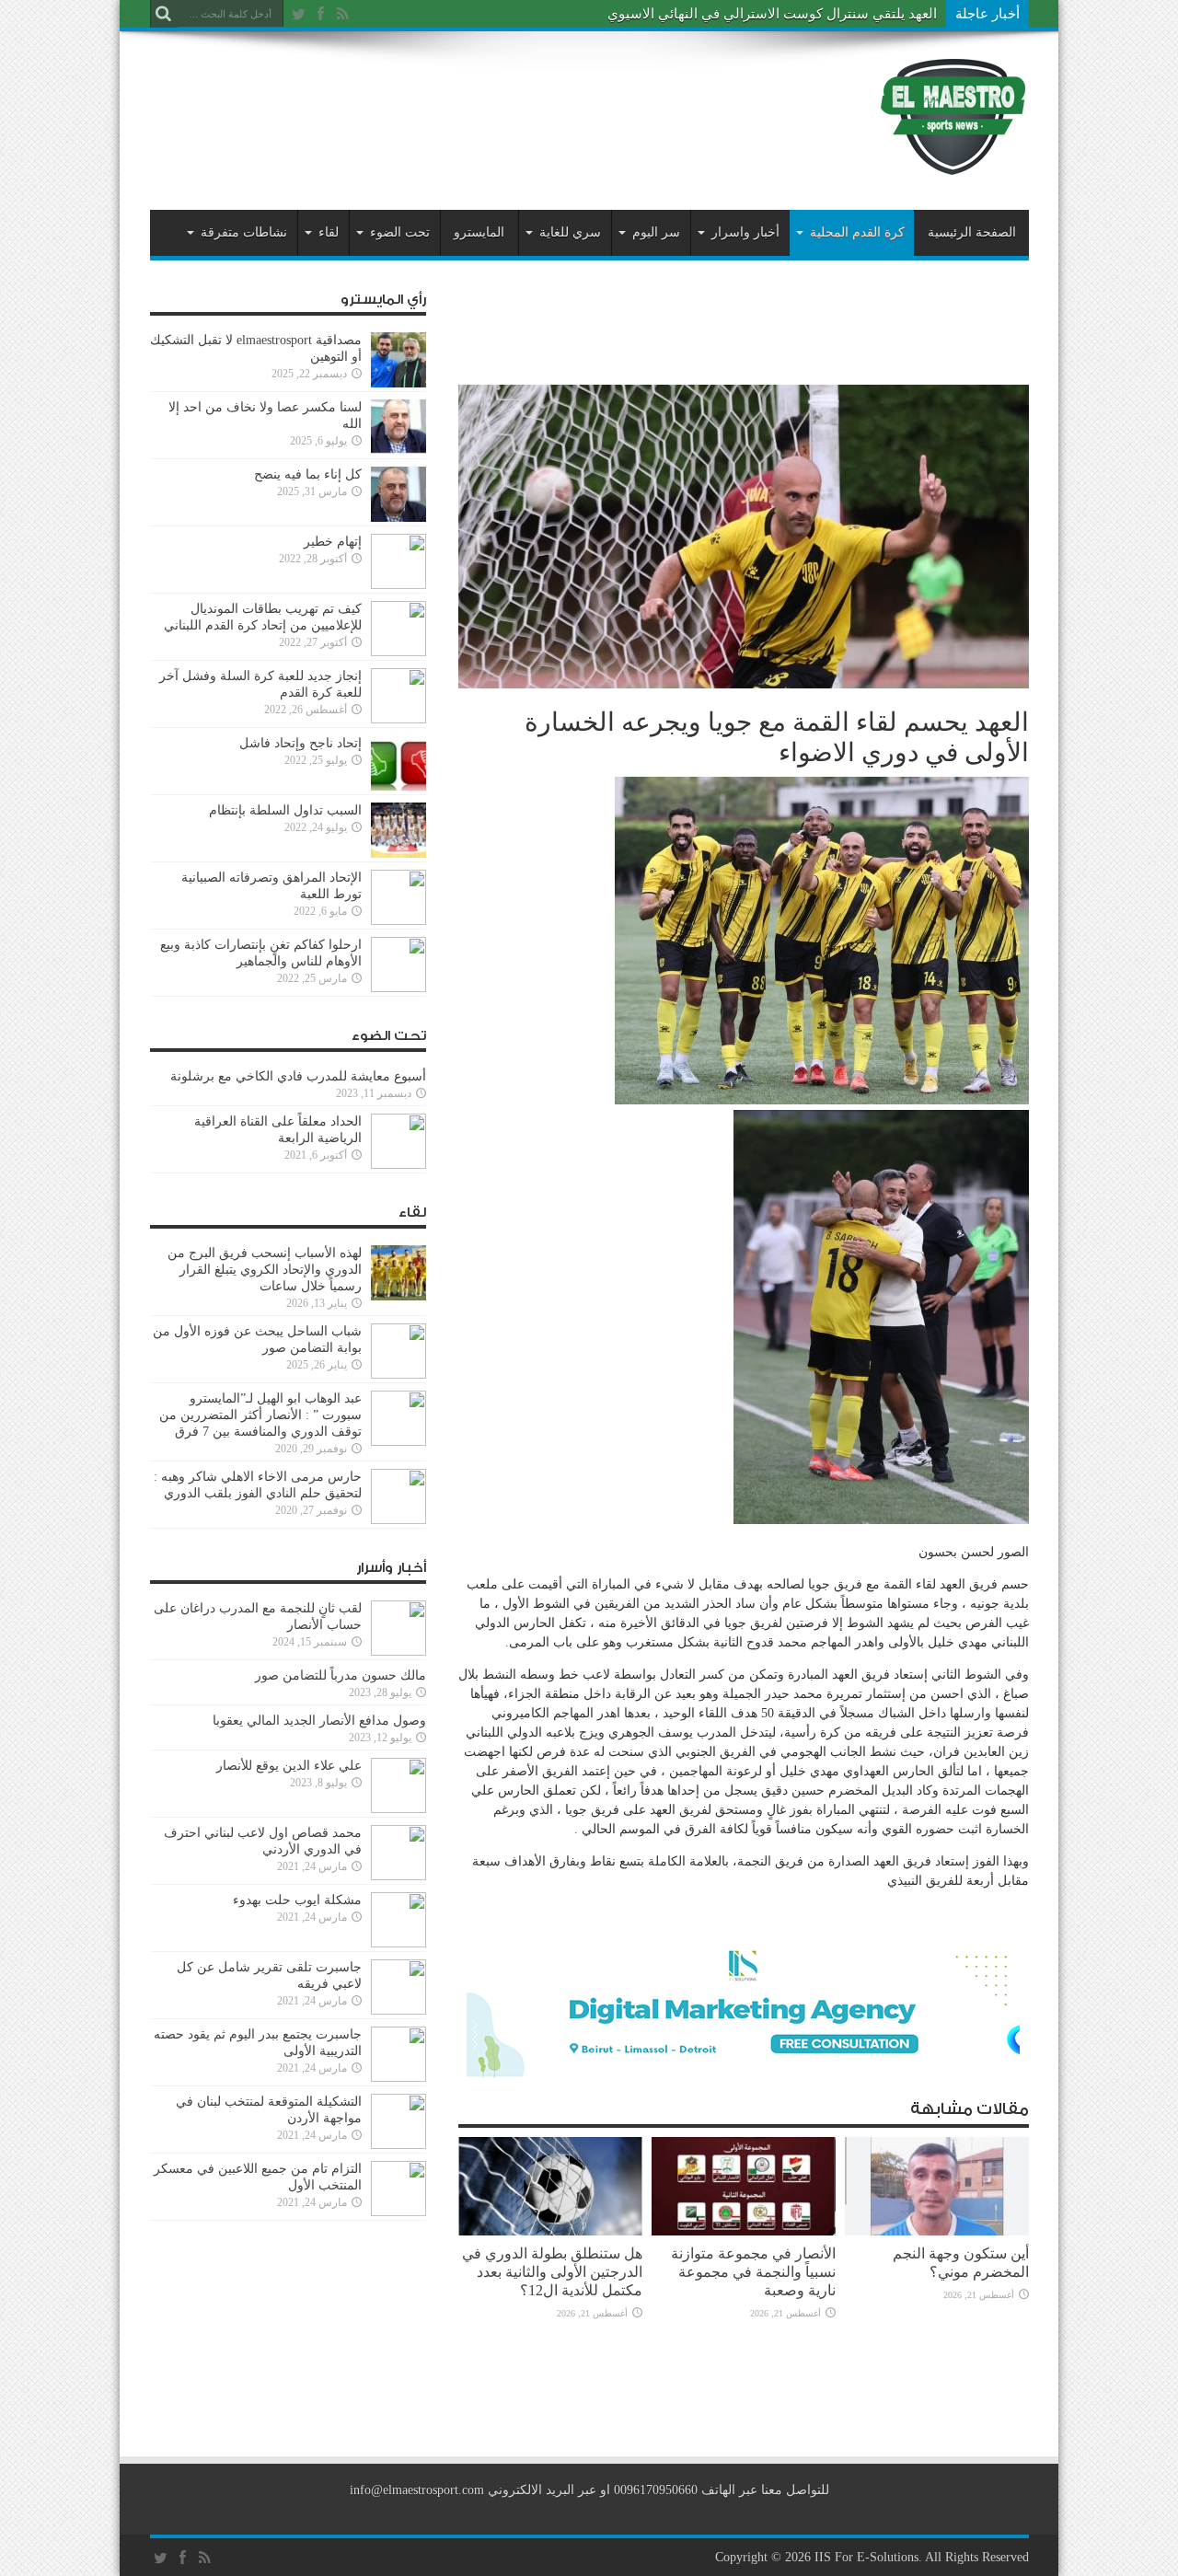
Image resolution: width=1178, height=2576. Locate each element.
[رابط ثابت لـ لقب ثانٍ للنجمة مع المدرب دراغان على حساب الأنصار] (398, 1652)
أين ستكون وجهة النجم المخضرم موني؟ (961, 2263)
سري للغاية (570, 232)
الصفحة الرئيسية (972, 232)
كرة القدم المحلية (857, 232)
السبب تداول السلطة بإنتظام (285, 810)
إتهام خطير (333, 542)
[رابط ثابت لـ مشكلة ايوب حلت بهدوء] (398, 1943)
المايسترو (479, 232)
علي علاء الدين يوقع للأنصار (289, 1766)
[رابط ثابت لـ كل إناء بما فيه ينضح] (398, 518)
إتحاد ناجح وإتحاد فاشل (300, 743)
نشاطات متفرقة (244, 232)
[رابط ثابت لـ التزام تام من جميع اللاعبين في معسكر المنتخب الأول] (398, 2212)
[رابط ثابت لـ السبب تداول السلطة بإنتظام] (398, 854)
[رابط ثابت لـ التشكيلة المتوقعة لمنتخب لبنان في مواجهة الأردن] (398, 2145)
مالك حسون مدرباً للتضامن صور (341, 1675)
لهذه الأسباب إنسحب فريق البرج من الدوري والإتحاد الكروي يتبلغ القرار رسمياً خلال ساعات (265, 1270)
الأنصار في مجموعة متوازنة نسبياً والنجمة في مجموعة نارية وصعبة (753, 2272)
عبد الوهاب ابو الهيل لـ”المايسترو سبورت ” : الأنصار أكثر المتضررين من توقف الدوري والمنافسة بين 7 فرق (260, 1415)
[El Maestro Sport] (953, 164)
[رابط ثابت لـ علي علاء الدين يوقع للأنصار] (398, 1809)
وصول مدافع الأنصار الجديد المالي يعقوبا (319, 1721)
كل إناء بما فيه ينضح (308, 474)
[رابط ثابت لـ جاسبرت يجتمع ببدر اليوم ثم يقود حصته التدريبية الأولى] (398, 2078)
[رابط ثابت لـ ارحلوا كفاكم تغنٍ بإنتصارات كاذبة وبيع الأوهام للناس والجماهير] (398, 988)
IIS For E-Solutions (866, 2557)
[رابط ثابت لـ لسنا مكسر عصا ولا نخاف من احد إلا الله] (398, 451)
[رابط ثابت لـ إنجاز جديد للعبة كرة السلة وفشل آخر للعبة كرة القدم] (398, 719)
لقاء (329, 232)
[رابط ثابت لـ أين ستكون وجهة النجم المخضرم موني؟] (937, 2231)
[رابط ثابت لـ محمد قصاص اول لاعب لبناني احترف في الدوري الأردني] (398, 1876)
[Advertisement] (485, 103)
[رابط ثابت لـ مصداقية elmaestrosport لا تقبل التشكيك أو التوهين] (398, 383)
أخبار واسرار (745, 232)
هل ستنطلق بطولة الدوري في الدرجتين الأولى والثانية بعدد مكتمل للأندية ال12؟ (552, 2272)
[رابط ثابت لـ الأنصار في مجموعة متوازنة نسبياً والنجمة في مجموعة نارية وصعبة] (744, 2231)
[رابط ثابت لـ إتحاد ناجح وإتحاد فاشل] (398, 786)
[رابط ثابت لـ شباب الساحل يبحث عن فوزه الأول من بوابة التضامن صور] (398, 1375)
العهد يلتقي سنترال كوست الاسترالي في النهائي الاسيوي (772, 14)
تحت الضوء (400, 232)
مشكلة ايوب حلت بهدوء (297, 1900)
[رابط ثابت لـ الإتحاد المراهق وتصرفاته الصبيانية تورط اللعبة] (398, 921)
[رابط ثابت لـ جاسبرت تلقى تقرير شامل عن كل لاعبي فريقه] (398, 2010)
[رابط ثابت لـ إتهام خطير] (398, 585)
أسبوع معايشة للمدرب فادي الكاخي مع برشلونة (293, 1076)
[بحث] (164, 14)
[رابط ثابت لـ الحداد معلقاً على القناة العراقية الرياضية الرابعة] (398, 1165)
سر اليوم (656, 232)
